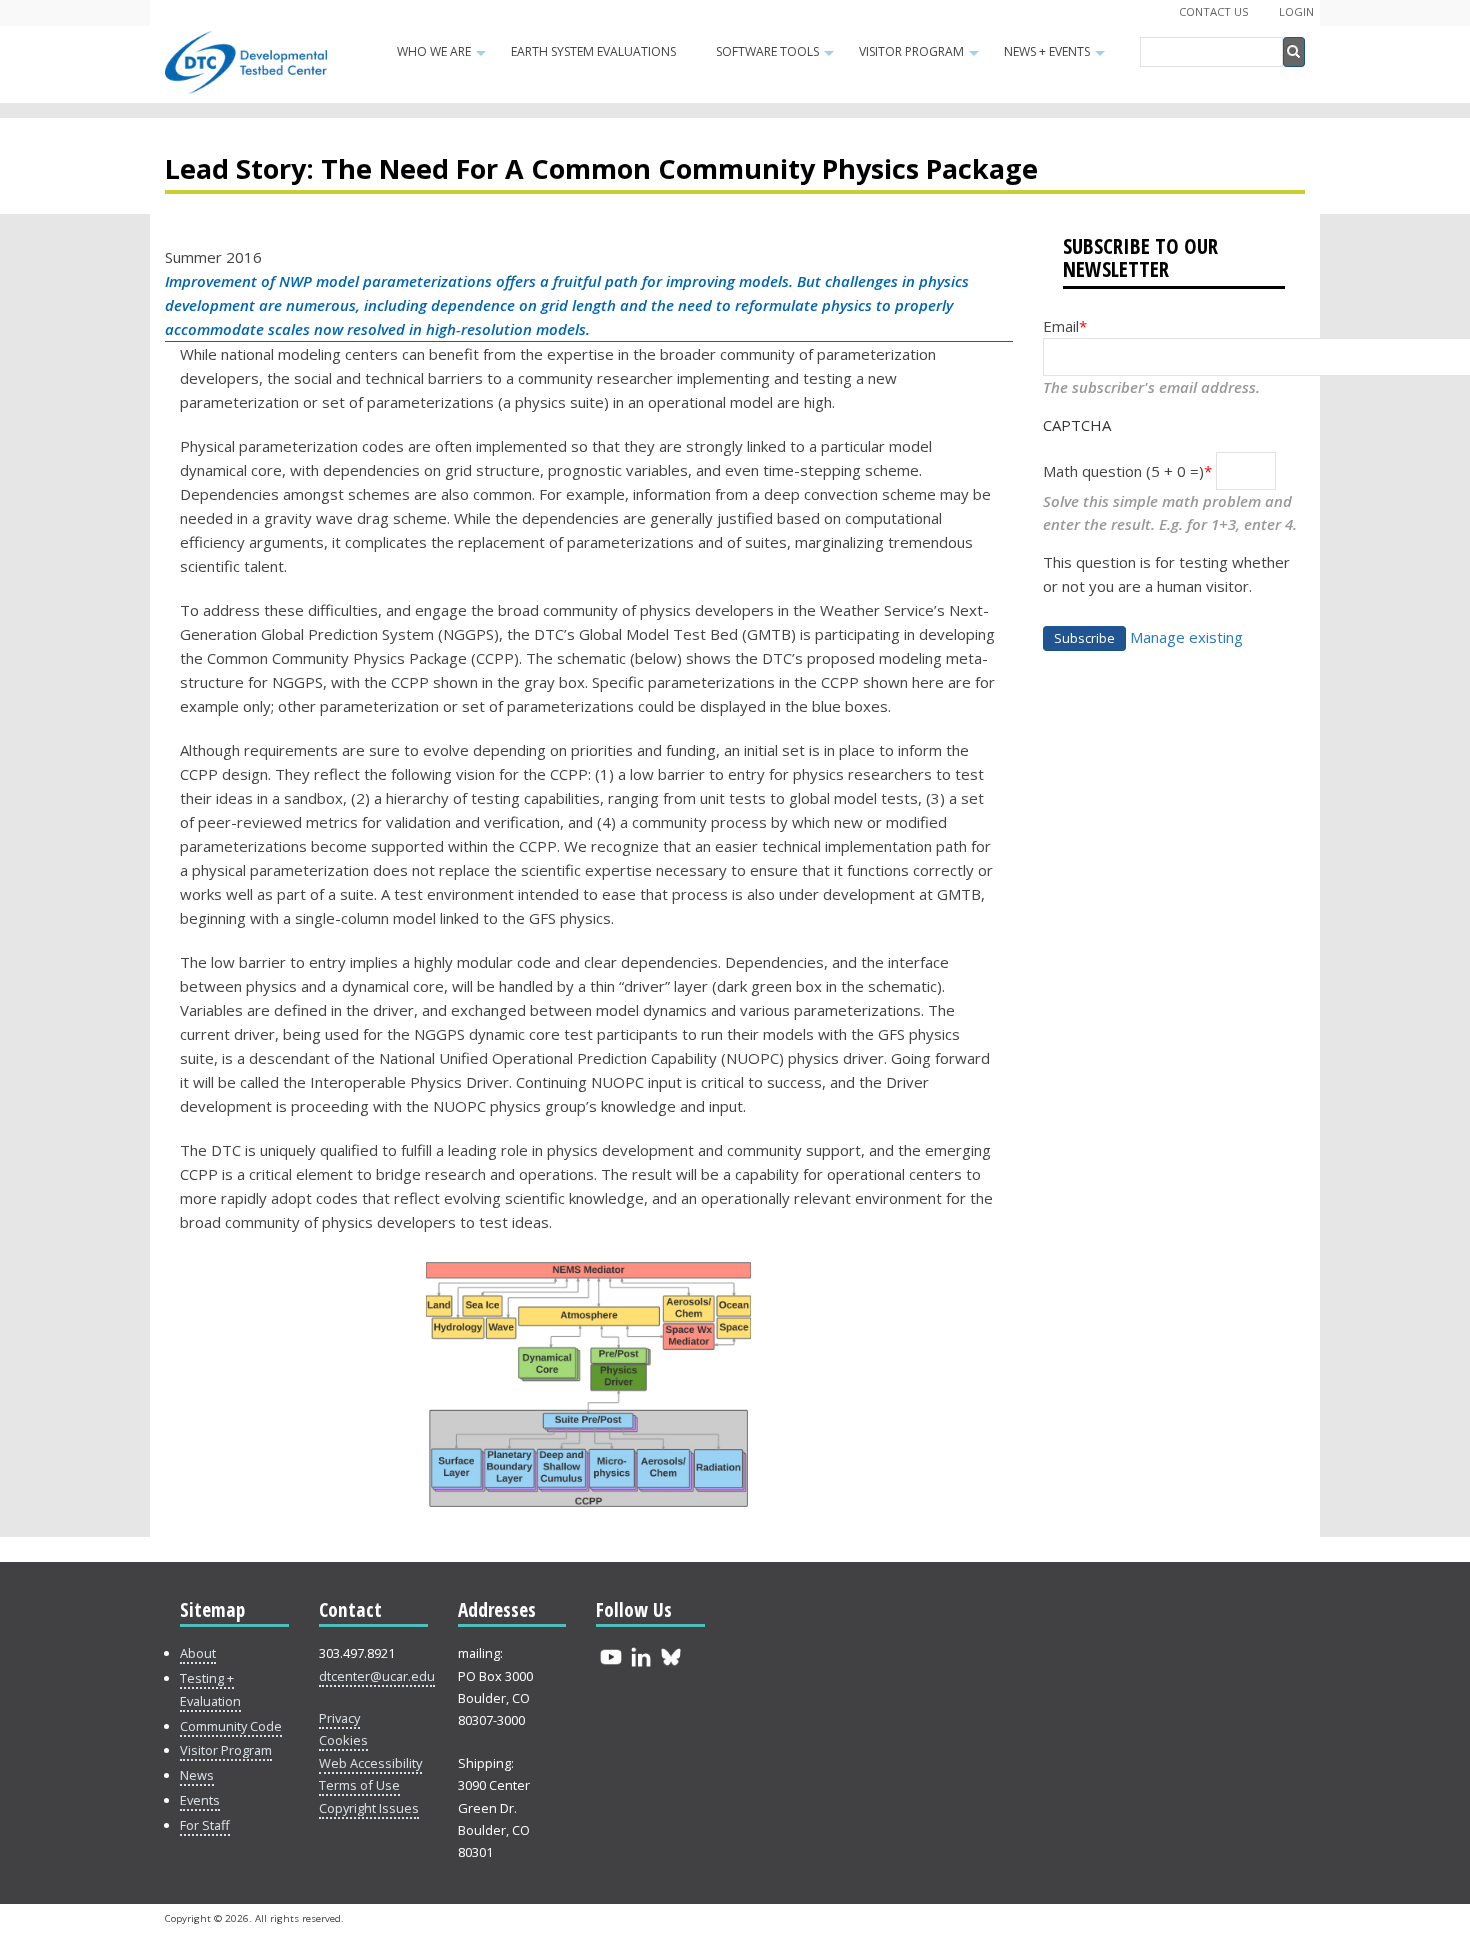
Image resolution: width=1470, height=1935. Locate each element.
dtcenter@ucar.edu (377, 1676)
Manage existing (1186, 637)
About (198, 1653)
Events (200, 1800)
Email (1061, 326)
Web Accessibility (370, 1763)
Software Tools (777, 58)
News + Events (1057, 58)
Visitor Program (921, 58)
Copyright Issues (369, 1808)
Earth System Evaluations (593, 51)
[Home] (246, 86)
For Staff (205, 1825)
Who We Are (444, 58)
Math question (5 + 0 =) (1123, 471)
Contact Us (1214, 11)
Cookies (343, 1740)
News (197, 1775)
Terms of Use (359, 1785)
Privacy (339, 1718)
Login (1296, 11)
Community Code (231, 1726)
